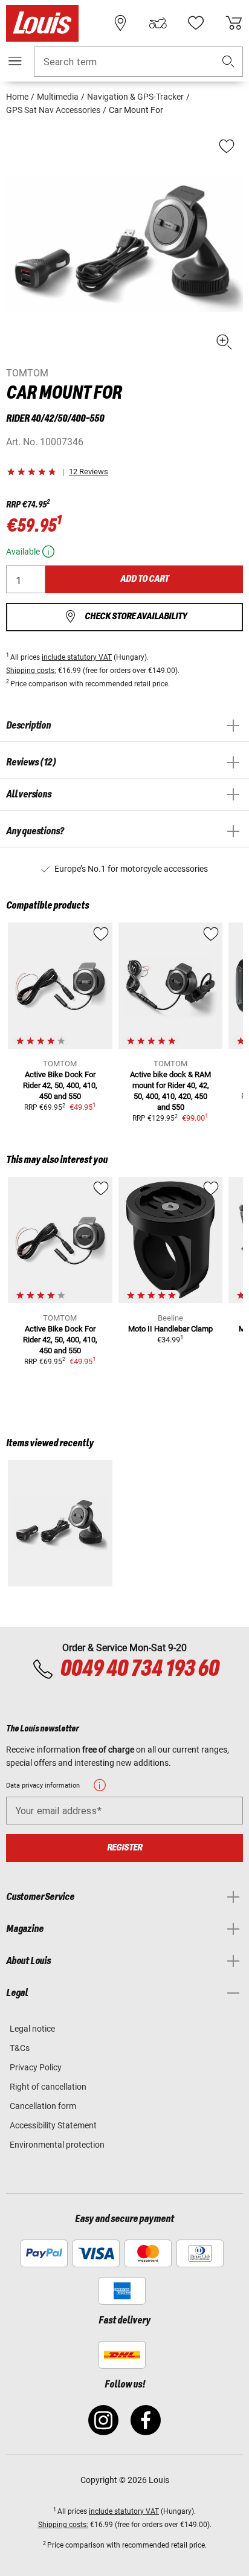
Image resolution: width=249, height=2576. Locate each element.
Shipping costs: (31, 671)
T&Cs (20, 2048)
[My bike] (158, 23)
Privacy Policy (36, 2067)
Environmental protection (57, 2145)
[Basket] (234, 23)
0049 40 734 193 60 (139, 1669)
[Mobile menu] (15, 61)
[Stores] (120, 23)
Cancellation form (43, 2106)
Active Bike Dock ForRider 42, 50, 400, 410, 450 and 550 (60, 1085)
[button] (228, 62)
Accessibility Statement (53, 2125)
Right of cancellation (48, 2087)
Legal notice (32, 2029)
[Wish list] (196, 23)
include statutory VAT (77, 657)
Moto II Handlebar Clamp (170, 1329)
